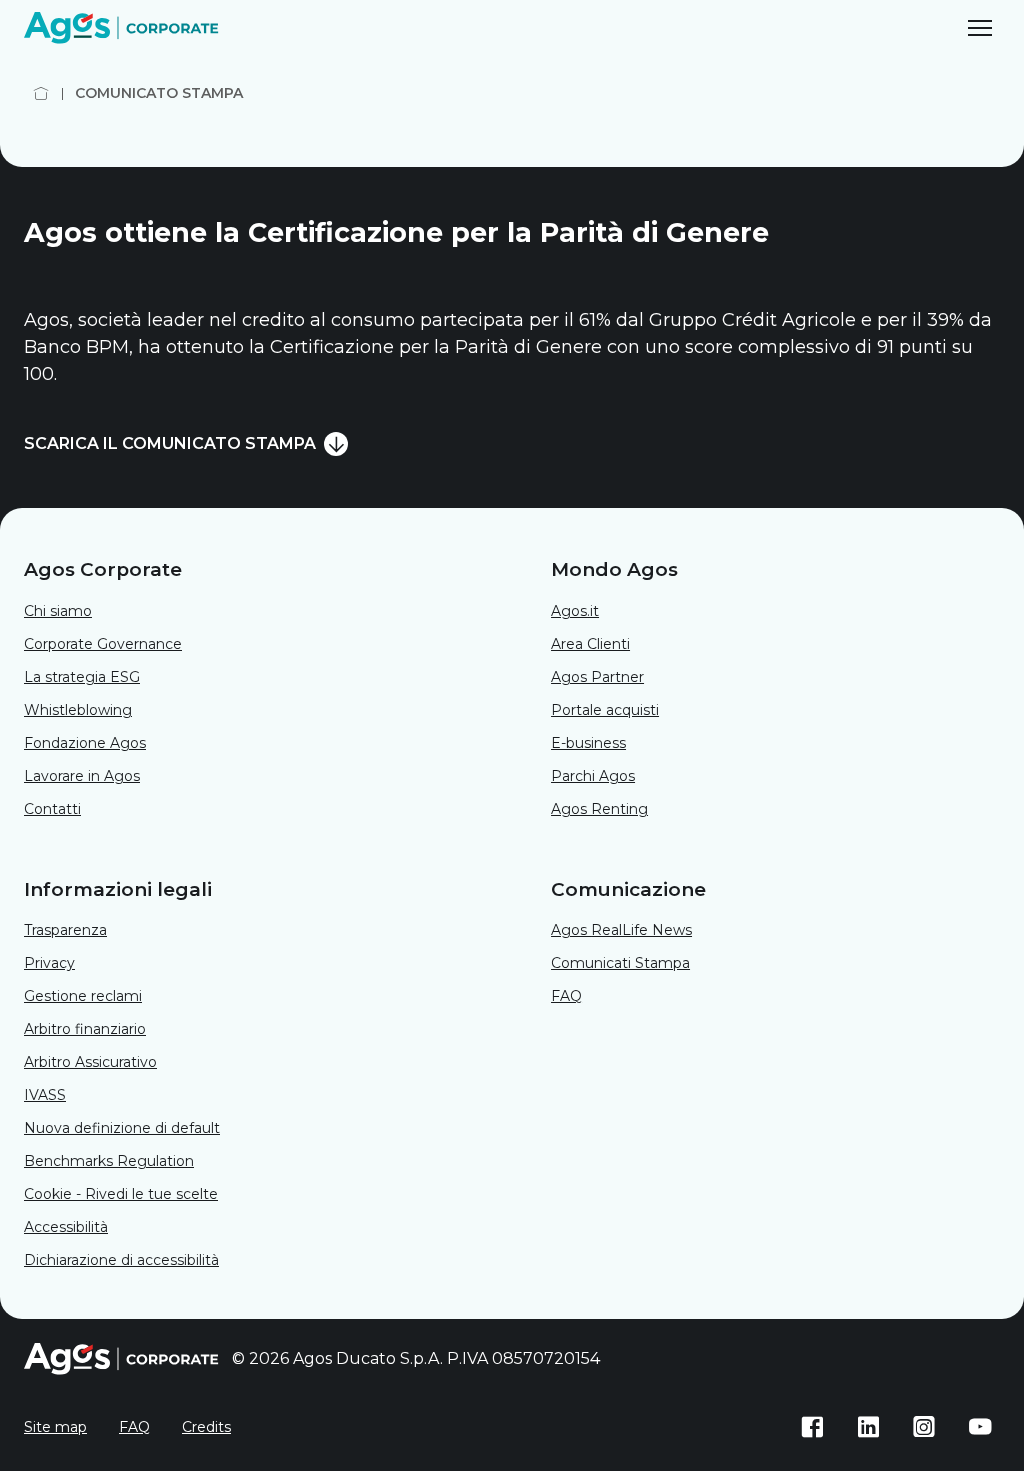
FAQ (566, 996)
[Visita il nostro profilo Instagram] (924, 1427)
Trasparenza (65, 930)
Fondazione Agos (85, 743)
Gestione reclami (83, 996)
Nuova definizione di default (122, 1128)
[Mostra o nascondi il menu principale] (980, 28)
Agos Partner (597, 677)
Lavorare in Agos (82, 776)
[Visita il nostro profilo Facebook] (812, 1427)
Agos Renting (599, 809)
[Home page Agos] (41, 93)
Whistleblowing (78, 710)
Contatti (52, 809)
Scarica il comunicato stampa (170, 443)
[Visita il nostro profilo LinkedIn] (868, 1427)
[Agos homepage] (124, 28)
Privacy (49, 963)
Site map (55, 1427)
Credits (206, 1427)
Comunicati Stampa (620, 963)
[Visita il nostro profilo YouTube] (980, 1427)
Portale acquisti (605, 710)
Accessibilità (66, 1227)
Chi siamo (58, 611)
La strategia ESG (82, 677)
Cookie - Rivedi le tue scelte (121, 1194)
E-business (588, 743)
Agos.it (575, 611)
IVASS (45, 1095)
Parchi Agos (593, 776)
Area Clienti (590, 644)
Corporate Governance (103, 644)
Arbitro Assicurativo (90, 1062)
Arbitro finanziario (85, 1029)
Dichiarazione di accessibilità (121, 1260)
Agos (621, 930)
